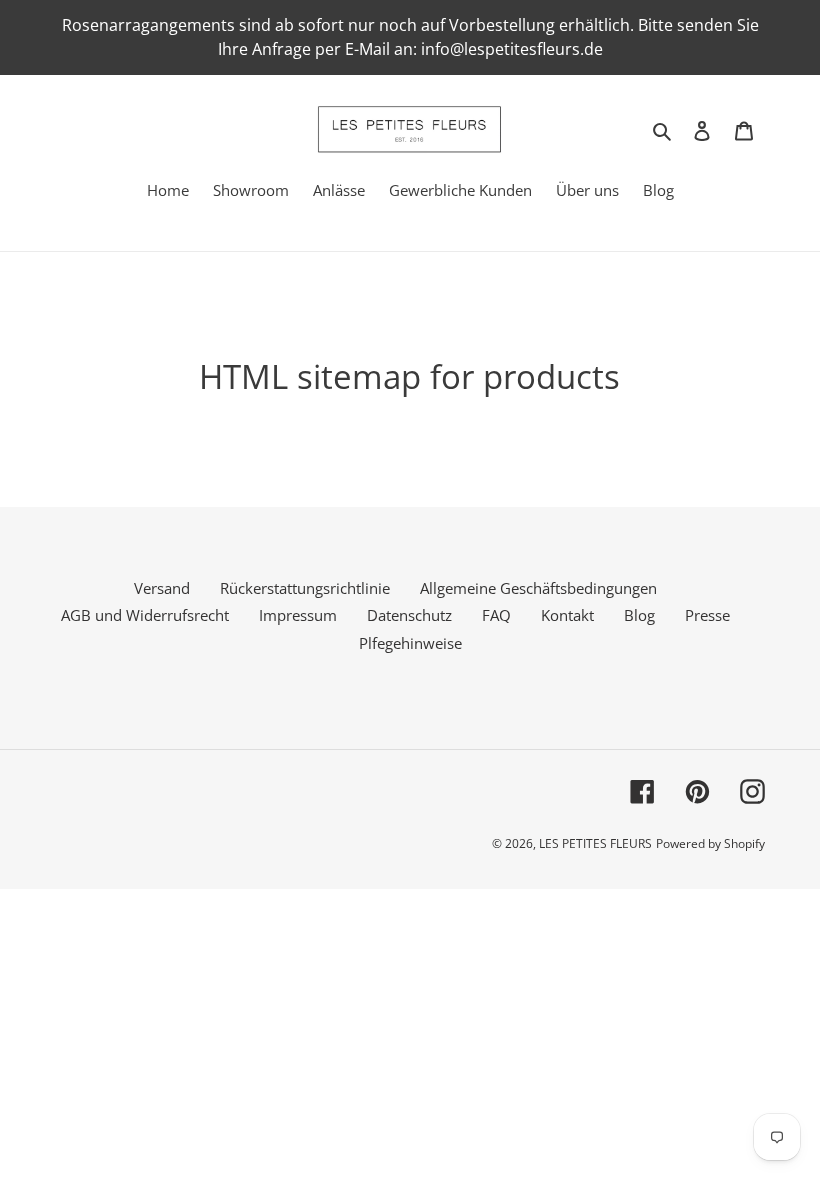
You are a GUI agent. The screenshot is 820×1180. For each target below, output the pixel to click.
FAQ (496, 615)
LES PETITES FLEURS (595, 843)
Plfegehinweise (410, 643)
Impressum (298, 615)
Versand (162, 588)
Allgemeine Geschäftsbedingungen (538, 588)
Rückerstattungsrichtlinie (305, 588)
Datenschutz (409, 615)
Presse (707, 615)
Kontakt (567, 615)
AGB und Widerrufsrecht (145, 615)
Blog (639, 615)
